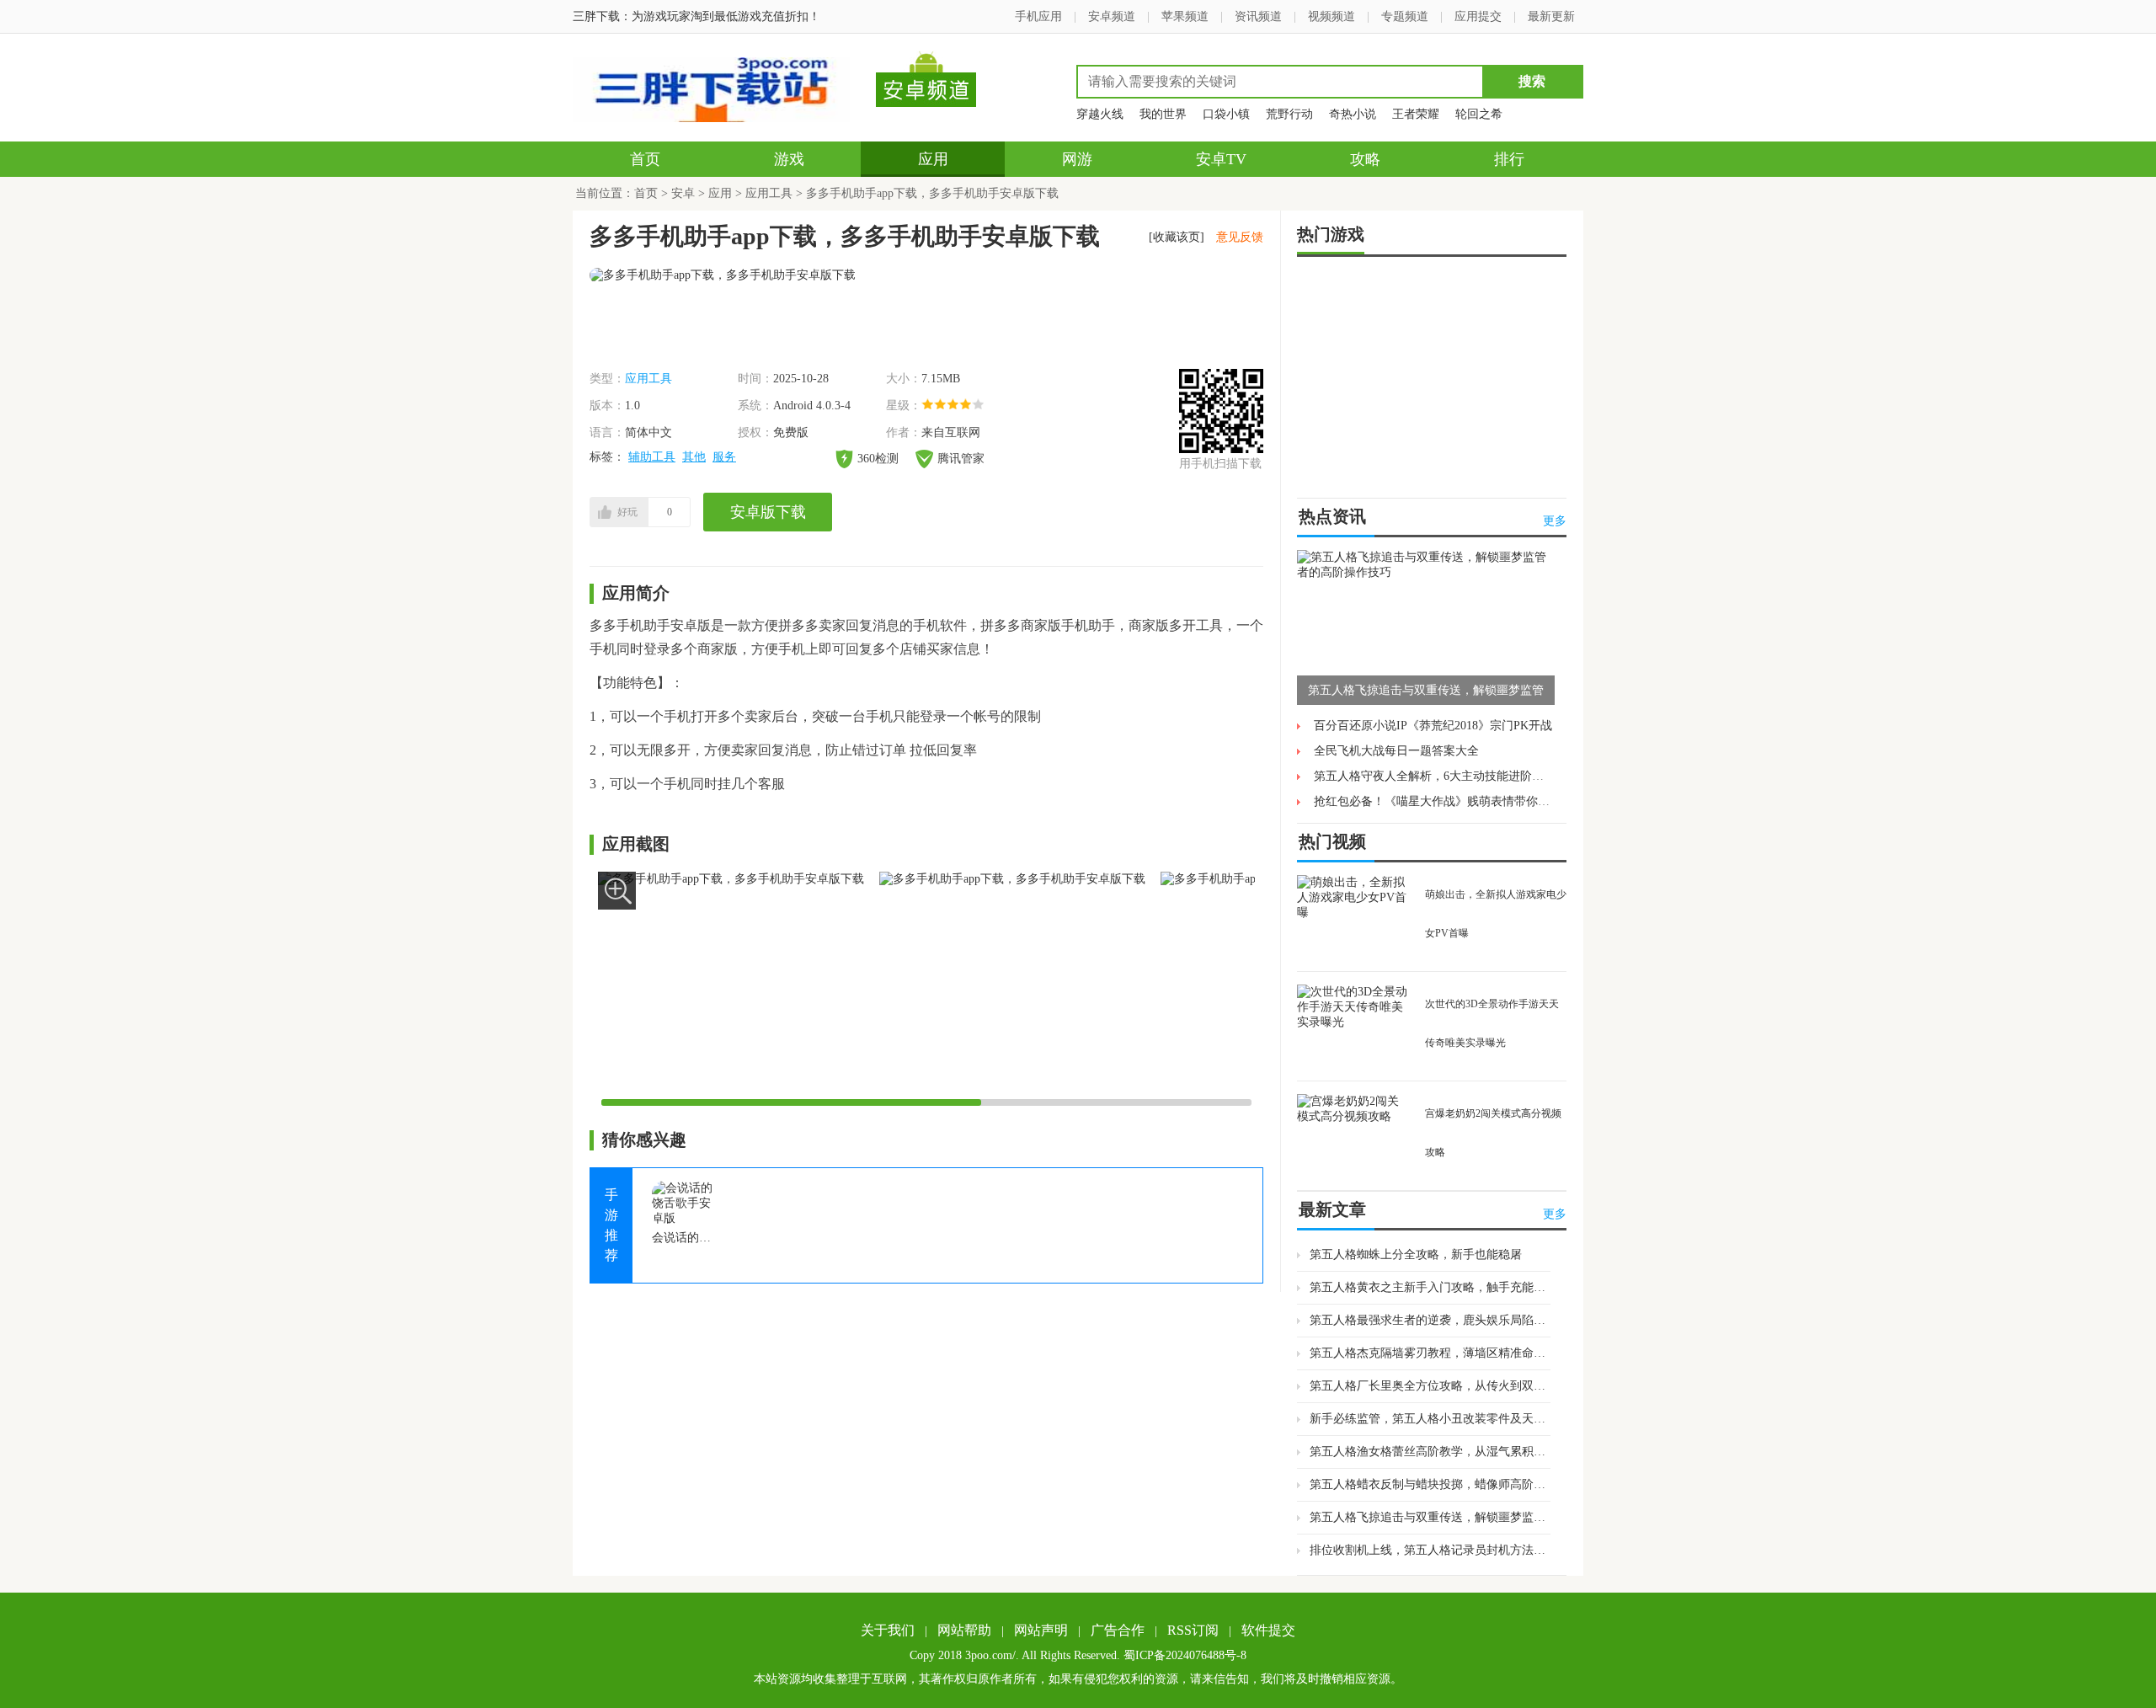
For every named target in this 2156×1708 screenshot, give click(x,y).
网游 (1077, 159)
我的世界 (1163, 114)
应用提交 (1478, 16)
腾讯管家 (961, 459)
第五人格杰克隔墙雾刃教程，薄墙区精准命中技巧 (1430, 1353)
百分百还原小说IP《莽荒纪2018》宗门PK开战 (1433, 726)
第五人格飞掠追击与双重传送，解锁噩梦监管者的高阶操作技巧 (1430, 1517)
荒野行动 (1289, 114)
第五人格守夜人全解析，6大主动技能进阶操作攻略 (1446, 776)
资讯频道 (1258, 16)
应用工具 (769, 193)
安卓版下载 (768, 512)
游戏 (789, 159)
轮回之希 (1479, 114)
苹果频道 (1185, 16)
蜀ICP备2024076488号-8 (1185, 1655)
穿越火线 (1100, 114)
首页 (645, 159)
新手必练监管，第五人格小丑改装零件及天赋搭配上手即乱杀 (1430, 1419)
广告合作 (1118, 1630)
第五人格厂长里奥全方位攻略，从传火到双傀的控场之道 (1430, 1386)
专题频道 (1405, 16)
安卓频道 (1112, 16)
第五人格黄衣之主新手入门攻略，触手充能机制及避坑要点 (1430, 1287)
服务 (724, 457)
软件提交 (1268, 1630)
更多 (1555, 521)
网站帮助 (964, 1630)
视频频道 (1331, 16)
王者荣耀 (1416, 114)
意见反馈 (1240, 237)
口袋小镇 (1226, 114)
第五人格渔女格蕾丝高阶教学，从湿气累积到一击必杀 (1430, 1452)
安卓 (683, 193)
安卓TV (1221, 159)
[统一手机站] (711, 118)
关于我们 (888, 1630)
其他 (694, 457)
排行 (1509, 159)
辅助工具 (652, 457)
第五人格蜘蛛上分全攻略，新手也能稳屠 (1416, 1254)
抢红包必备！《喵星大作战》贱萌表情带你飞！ (1438, 801)
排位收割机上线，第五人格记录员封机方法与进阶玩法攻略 (1430, 1550)
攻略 (1365, 159)
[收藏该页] (1177, 237)
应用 (933, 159)
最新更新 (1551, 16)
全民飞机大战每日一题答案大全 (1396, 751)
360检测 (878, 459)
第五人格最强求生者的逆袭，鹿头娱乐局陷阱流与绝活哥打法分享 (1430, 1320)
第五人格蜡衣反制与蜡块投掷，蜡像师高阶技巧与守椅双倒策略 (1430, 1484)
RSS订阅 (1193, 1630)
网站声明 (1041, 1630)
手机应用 (1038, 16)
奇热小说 (1353, 114)
